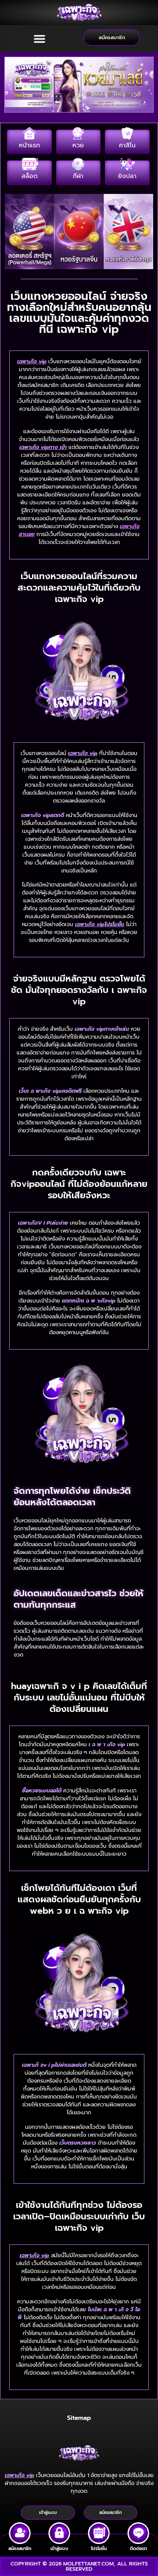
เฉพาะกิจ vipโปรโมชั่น (100, 924)
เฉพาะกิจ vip (32, 361)
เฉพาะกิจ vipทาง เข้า (43, 447)
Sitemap (79, 2418)
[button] (39, 39)
